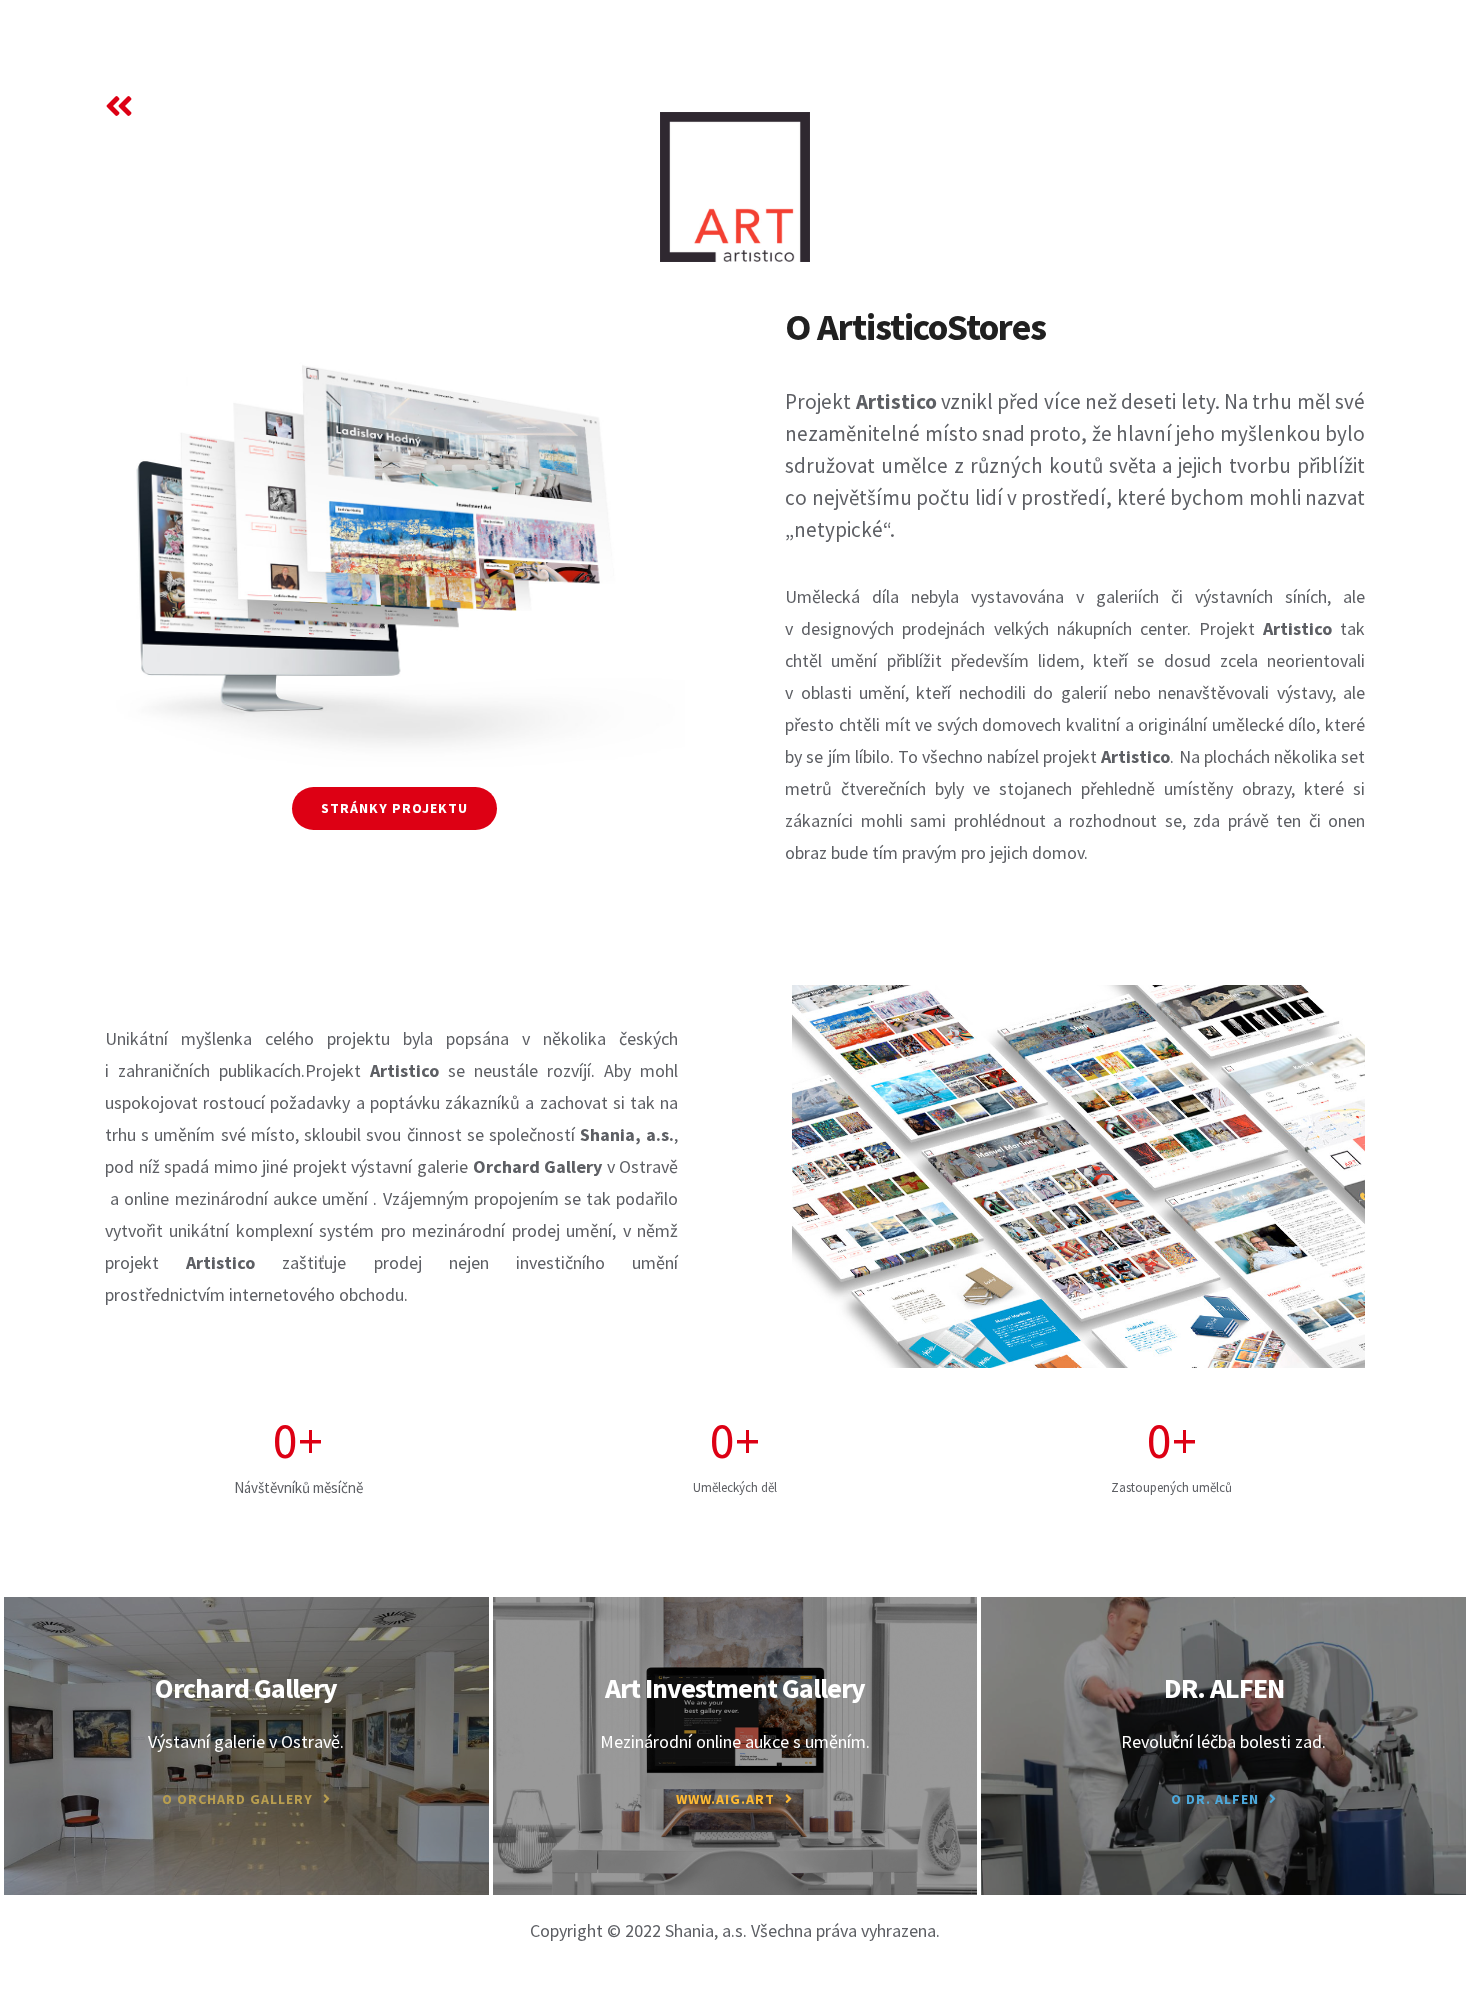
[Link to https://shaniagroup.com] (119, 106)
